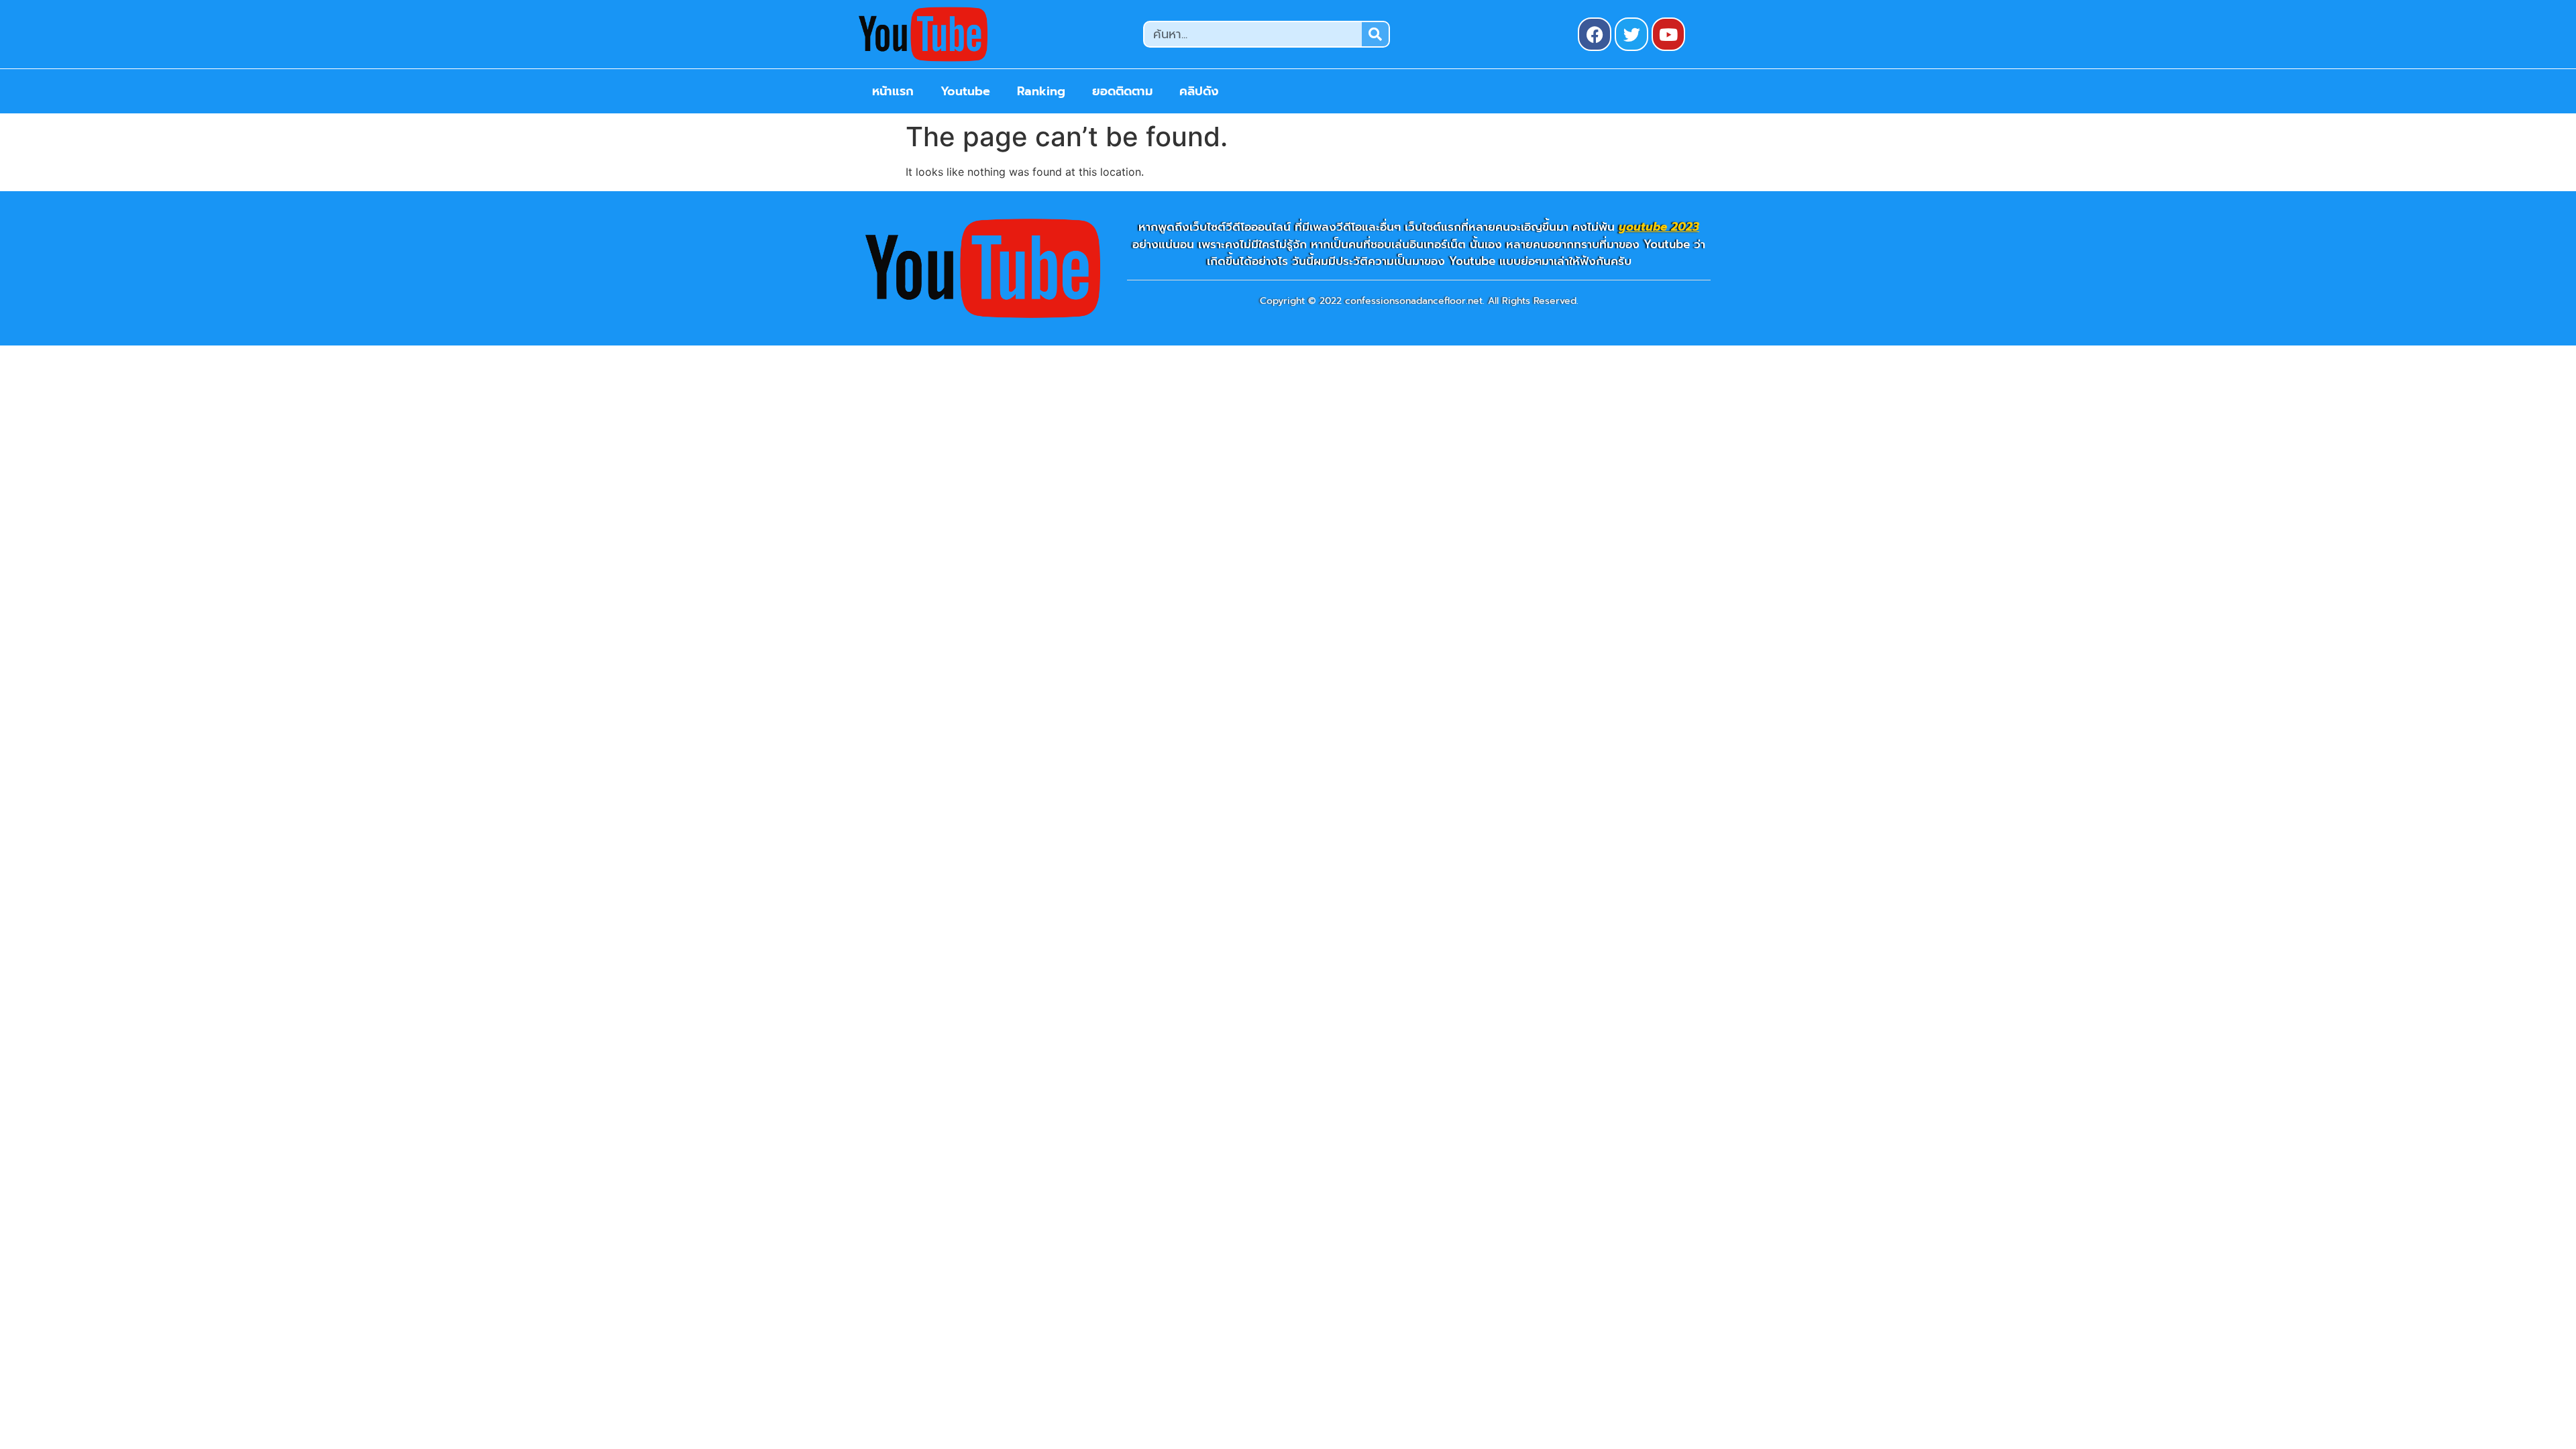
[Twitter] (1631, 34)
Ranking (1041, 91)
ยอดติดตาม (1122, 91)
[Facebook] (1595, 34)
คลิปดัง (1199, 91)
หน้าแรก (893, 91)
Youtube (965, 91)
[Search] (1375, 34)
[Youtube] (1668, 34)
